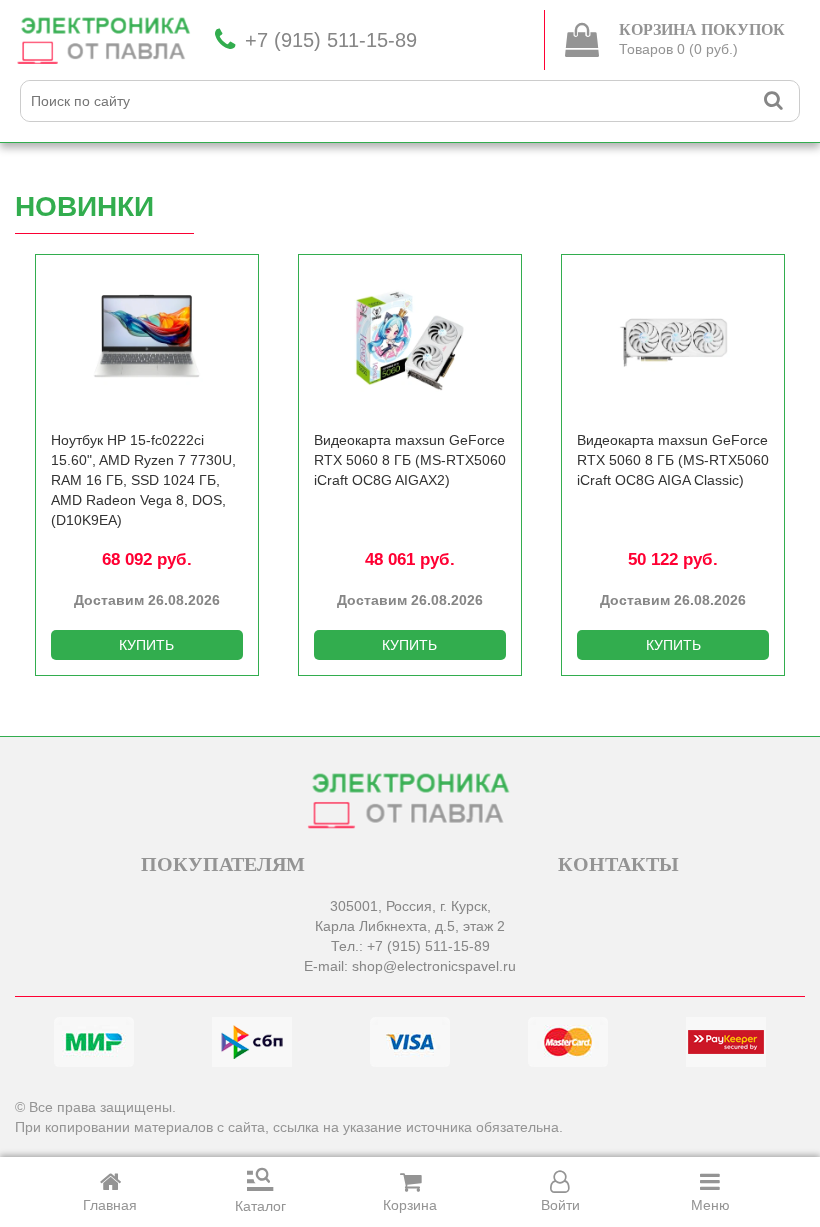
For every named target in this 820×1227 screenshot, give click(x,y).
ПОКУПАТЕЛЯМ (223, 864)
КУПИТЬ (146, 645)
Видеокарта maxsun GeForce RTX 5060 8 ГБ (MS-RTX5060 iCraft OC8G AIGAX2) (410, 460)
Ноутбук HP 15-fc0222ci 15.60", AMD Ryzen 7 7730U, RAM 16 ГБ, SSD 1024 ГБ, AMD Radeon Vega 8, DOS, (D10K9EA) (143, 480)
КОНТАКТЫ (618, 864)
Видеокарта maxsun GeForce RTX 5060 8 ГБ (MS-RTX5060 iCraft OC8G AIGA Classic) (673, 460)
